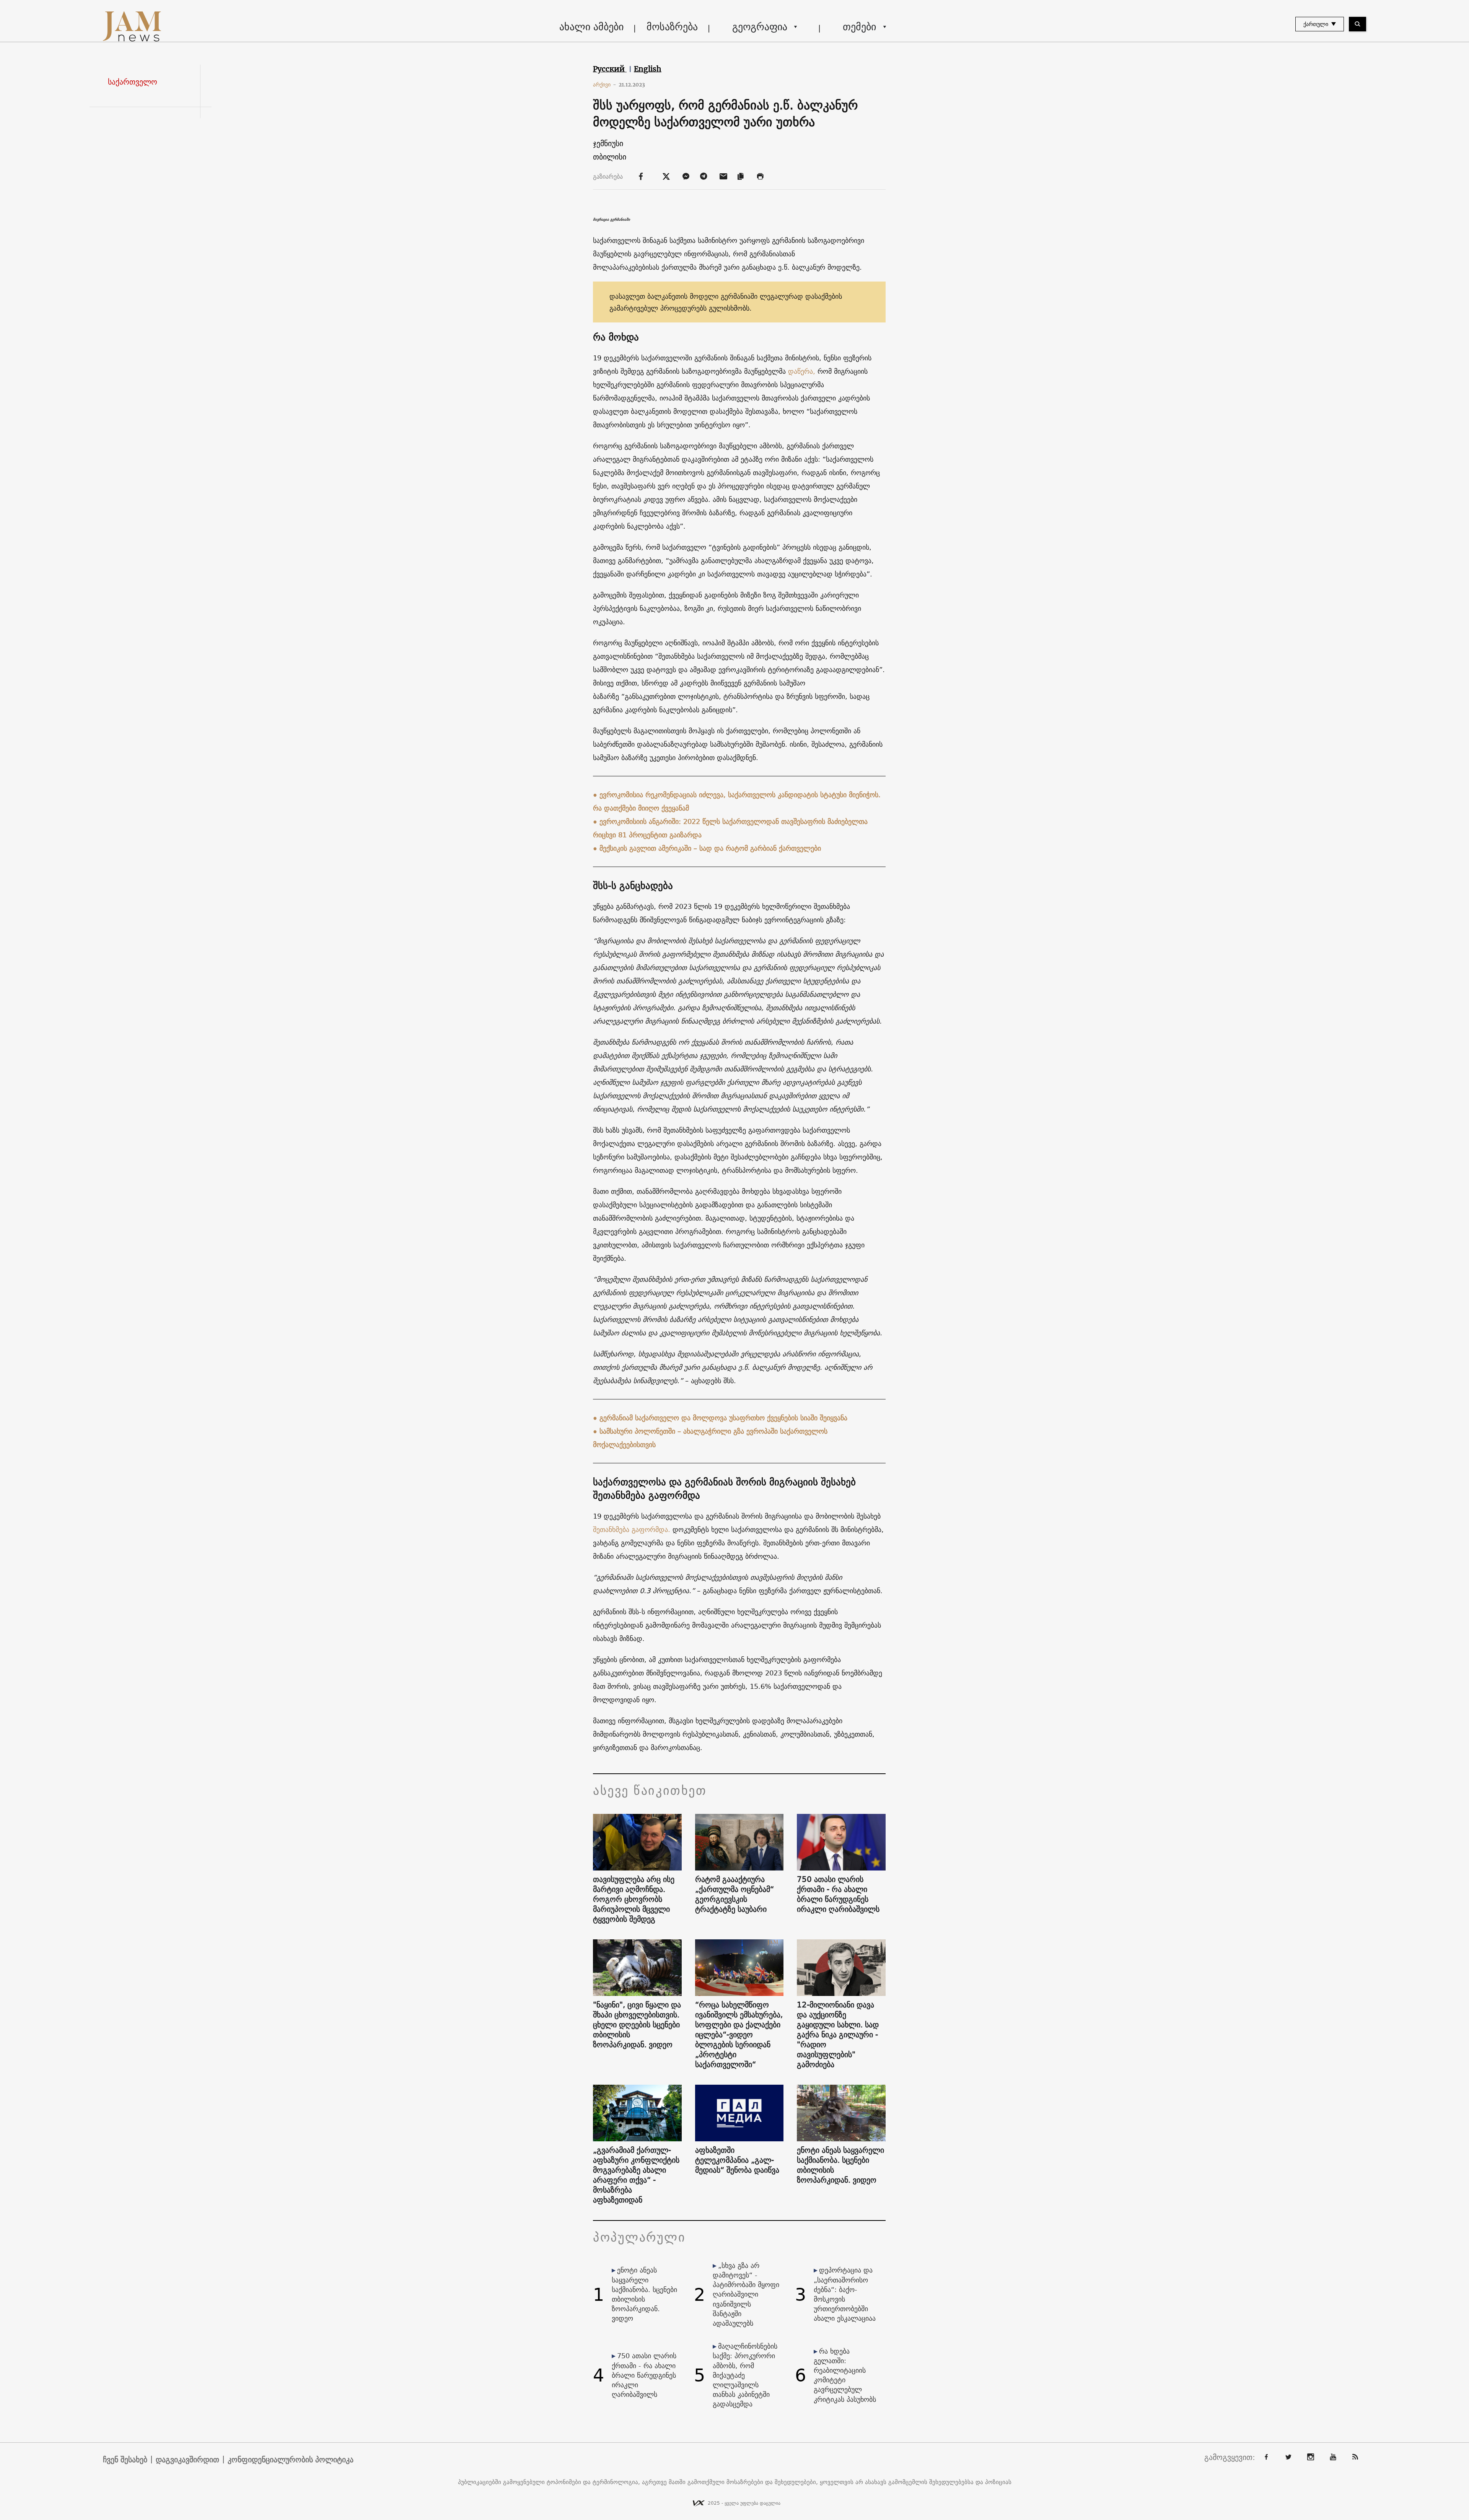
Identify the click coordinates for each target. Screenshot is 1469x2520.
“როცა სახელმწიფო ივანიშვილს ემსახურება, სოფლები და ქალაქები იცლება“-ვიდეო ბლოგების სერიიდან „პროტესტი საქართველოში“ (739, 2035)
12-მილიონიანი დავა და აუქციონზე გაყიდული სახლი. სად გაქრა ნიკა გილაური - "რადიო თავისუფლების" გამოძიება (838, 2035)
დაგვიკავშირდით (187, 2460)
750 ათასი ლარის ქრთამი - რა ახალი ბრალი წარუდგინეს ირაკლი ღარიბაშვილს (838, 1894)
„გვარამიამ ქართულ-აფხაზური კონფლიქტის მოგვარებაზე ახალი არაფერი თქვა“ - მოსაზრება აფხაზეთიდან (636, 2175)
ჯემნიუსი (608, 143)
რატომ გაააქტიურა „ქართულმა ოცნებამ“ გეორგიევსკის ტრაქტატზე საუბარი (734, 1894)
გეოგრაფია (760, 27)
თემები (859, 27)
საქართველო (133, 82)
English (648, 69)
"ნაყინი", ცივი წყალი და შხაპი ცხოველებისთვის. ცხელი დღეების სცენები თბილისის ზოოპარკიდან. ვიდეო (637, 2025)
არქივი (605, 85)
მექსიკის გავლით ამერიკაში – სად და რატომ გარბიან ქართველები (710, 848)
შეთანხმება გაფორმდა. (632, 1529)
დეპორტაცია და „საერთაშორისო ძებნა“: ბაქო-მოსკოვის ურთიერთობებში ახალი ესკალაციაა (845, 2294)
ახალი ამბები (591, 27)
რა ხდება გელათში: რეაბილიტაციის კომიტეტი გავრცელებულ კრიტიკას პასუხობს (845, 2375)
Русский (610, 69)
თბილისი (610, 157)
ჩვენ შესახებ (125, 2460)
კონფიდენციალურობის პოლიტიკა (291, 2460)
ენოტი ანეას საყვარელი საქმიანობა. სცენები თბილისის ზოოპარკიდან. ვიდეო (840, 2165)
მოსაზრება (672, 27)
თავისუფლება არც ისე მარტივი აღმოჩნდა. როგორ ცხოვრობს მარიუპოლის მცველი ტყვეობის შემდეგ (634, 1899)
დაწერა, (802, 371)
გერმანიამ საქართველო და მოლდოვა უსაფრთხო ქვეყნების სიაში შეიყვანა (723, 1418)
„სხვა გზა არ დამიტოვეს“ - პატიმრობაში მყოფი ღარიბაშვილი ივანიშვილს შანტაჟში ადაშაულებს (746, 2294)
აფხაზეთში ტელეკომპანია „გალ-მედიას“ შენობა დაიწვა (737, 2160)
